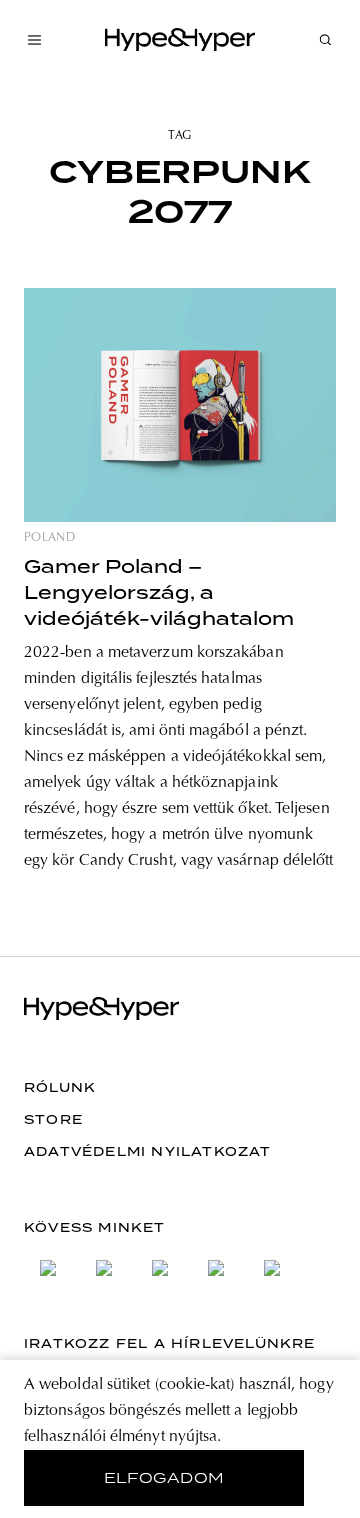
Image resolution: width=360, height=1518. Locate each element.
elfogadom (164, 1478)
